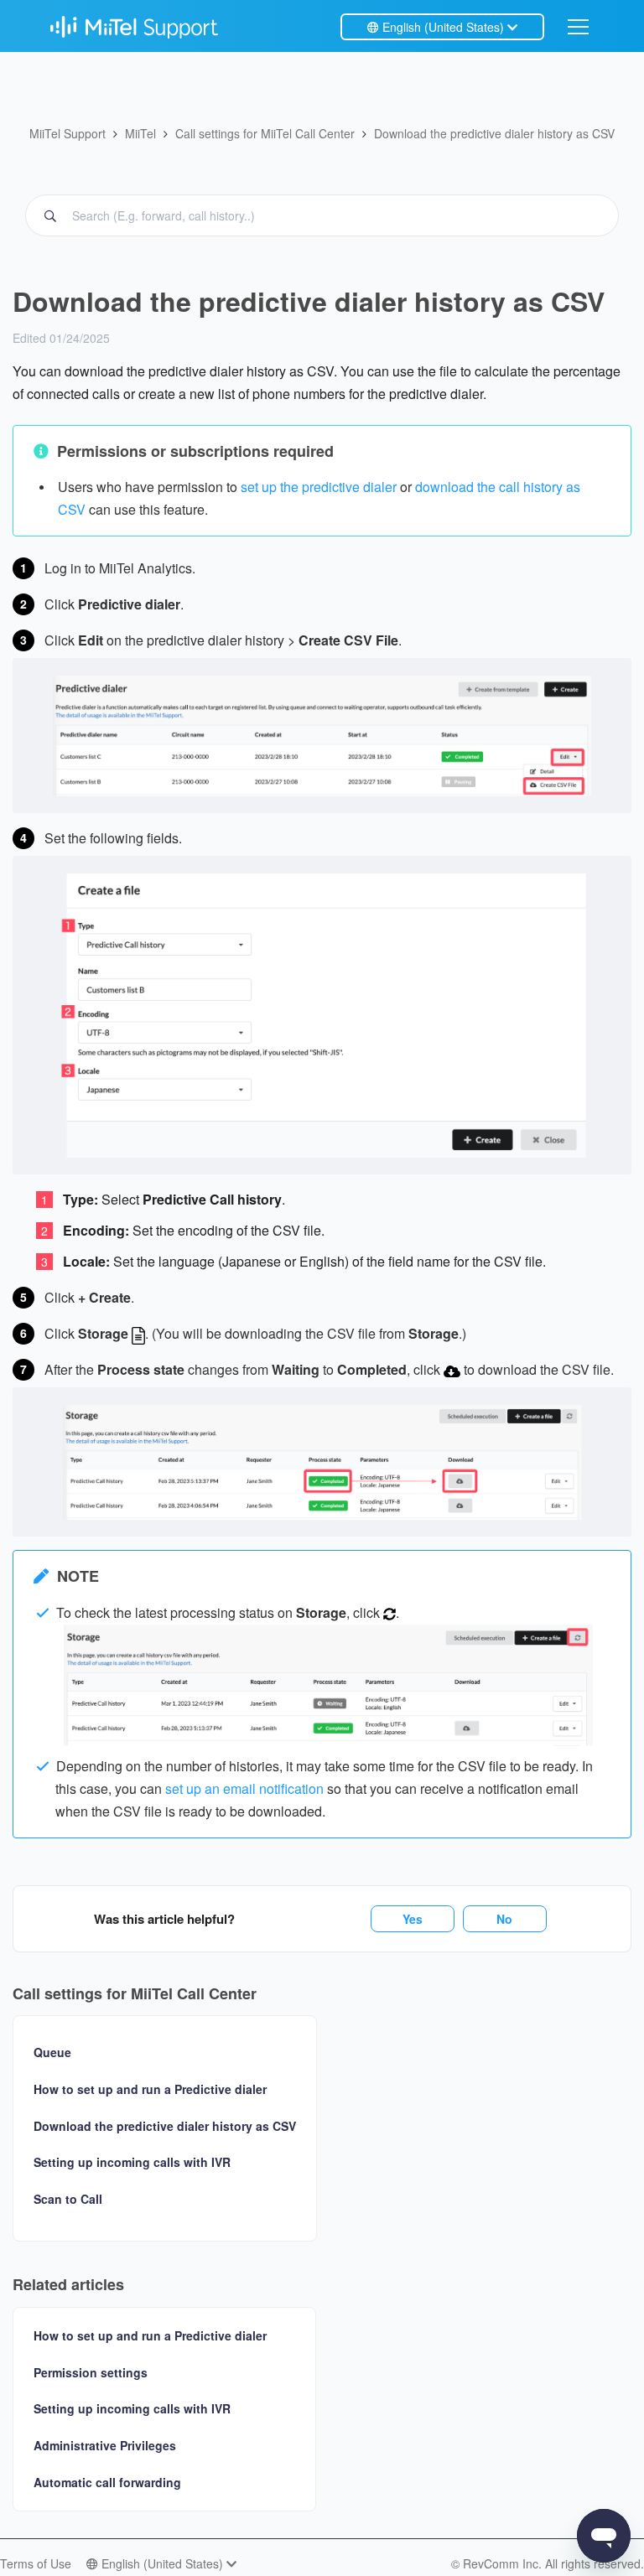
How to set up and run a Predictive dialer (150, 2089)
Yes (413, 1919)
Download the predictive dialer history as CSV (494, 133)
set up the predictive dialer (319, 487)
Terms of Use (36, 2563)
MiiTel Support (68, 133)
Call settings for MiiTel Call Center (265, 133)
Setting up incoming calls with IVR (132, 2162)
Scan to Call (68, 2199)
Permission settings (91, 2372)
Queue (52, 2053)
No (504, 1919)
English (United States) (443, 27)
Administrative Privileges (105, 2445)
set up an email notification (244, 1788)
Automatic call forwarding (107, 2482)
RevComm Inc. (504, 2563)
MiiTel (140, 133)
